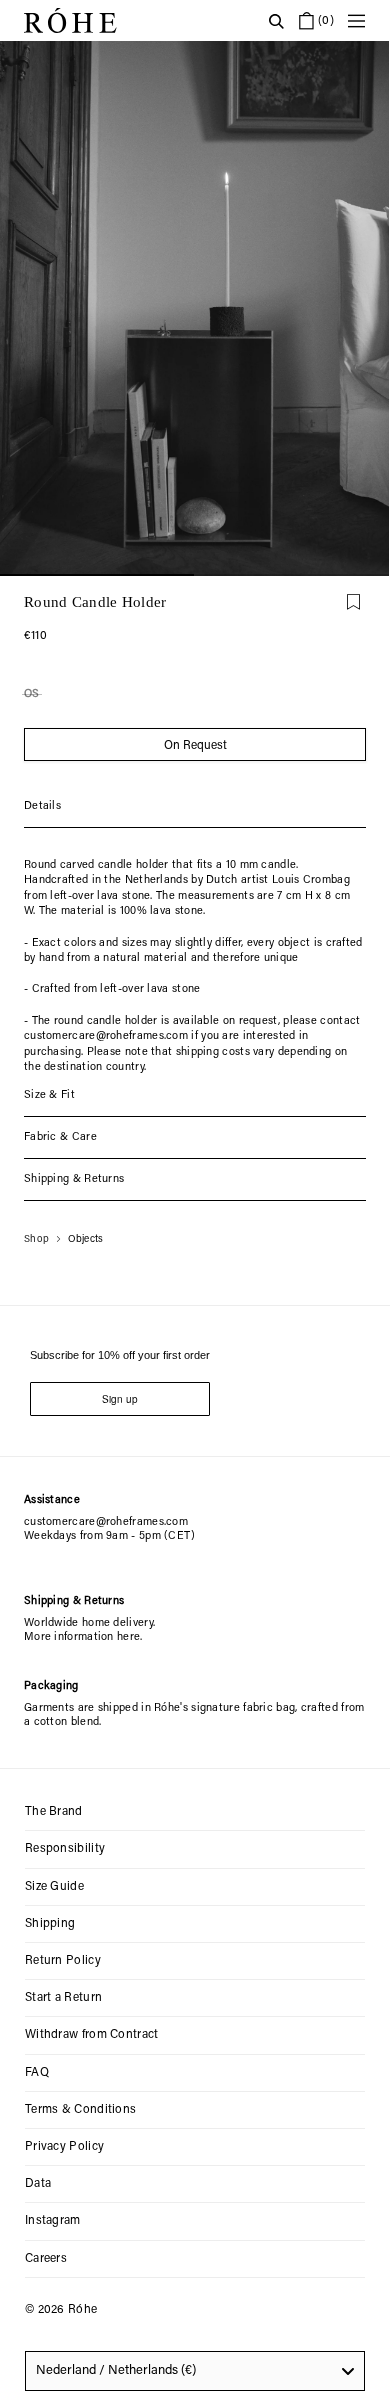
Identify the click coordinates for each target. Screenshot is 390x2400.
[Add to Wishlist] (353, 602)
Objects (86, 1240)
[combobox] (195, 2371)
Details (42, 806)
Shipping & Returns (74, 1179)
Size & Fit (49, 1095)
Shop (36, 1240)
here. (130, 1637)
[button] (291, 575)
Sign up (120, 1399)
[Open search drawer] (276, 21)
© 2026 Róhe (61, 2310)
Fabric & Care (60, 1137)
